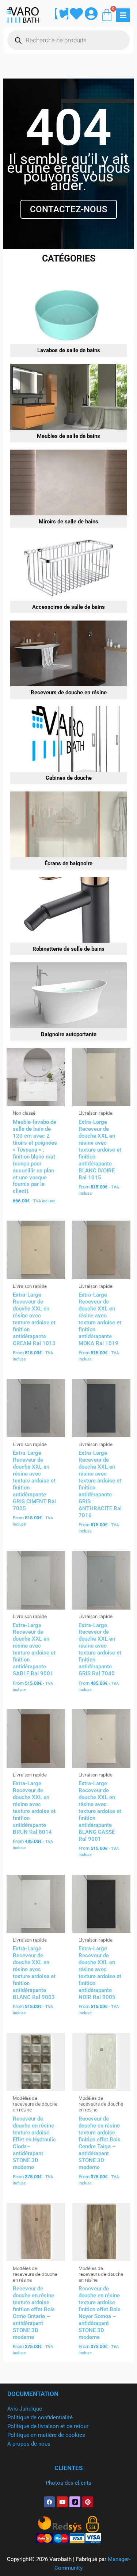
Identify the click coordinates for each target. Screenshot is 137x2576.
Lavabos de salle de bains (69, 350)
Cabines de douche (69, 778)
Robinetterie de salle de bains (68, 949)
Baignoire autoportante (69, 1034)
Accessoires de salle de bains (68, 607)
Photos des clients (68, 2483)
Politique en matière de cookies (46, 2435)
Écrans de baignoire (68, 863)
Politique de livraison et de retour (48, 2426)
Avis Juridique (25, 2409)
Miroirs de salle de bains (68, 522)
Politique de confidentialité (40, 2417)
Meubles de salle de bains (68, 436)
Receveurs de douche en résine (69, 692)
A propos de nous (29, 2444)
